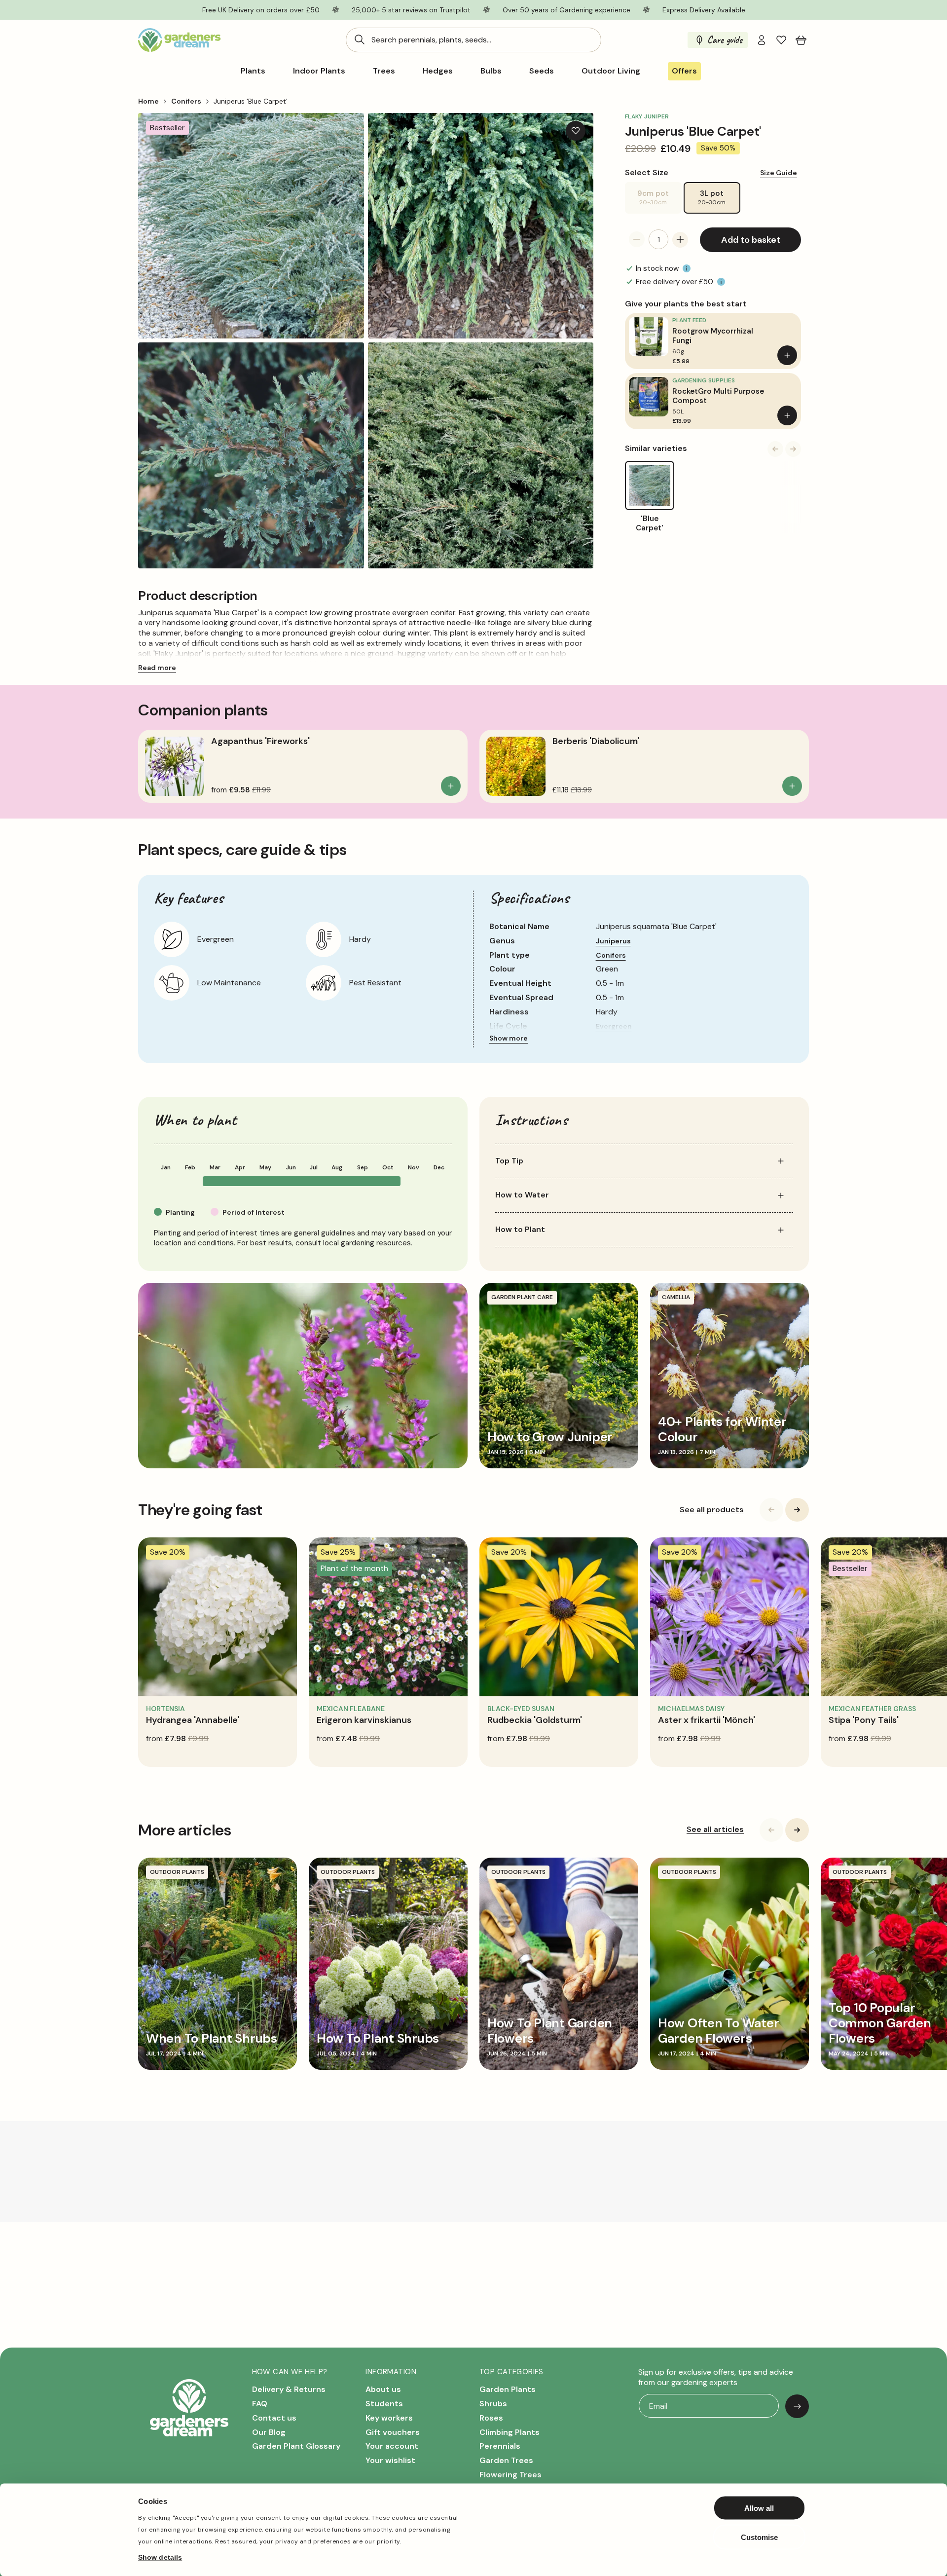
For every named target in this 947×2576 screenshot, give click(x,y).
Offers (684, 71)
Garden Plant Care (522, 1297)
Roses (491, 2418)
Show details (160, 2557)
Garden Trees (506, 2461)
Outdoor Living (611, 71)
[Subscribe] (797, 2406)
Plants (253, 71)
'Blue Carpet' (650, 524)
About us (383, 2390)
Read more (157, 668)
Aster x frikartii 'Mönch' (707, 1720)
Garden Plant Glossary (296, 2446)
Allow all (759, 2508)
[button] (801, 40)
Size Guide (779, 172)
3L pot (712, 197)
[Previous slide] (775, 449)
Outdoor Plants (177, 1872)
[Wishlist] (781, 40)
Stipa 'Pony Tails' (864, 1720)
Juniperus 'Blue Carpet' (251, 101)
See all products (712, 1510)
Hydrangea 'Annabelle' (193, 1720)
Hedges (438, 71)
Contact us (274, 2418)
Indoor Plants (319, 71)
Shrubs (493, 2404)
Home (148, 101)
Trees (384, 71)
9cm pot (659, 201)
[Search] (360, 39)
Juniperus (613, 941)
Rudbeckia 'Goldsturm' (535, 1720)
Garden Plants (508, 2390)
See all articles (715, 1829)
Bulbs (491, 71)
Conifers (186, 101)
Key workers (389, 2418)
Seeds (542, 71)
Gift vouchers (393, 2432)
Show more (509, 1038)
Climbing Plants (510, 2432)
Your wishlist (390, 2461)
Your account (392, 2446)
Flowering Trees (510, 2475)
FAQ (260, 2404)
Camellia (676, 1297)
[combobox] (473, 40)
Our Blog (269, 2432)
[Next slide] (793, 449)
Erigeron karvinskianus (364, 1720)
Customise (759, 2537)
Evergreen (614, 1026)
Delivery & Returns (289, 2390)
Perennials (500, 2446)
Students (384, 2404)
